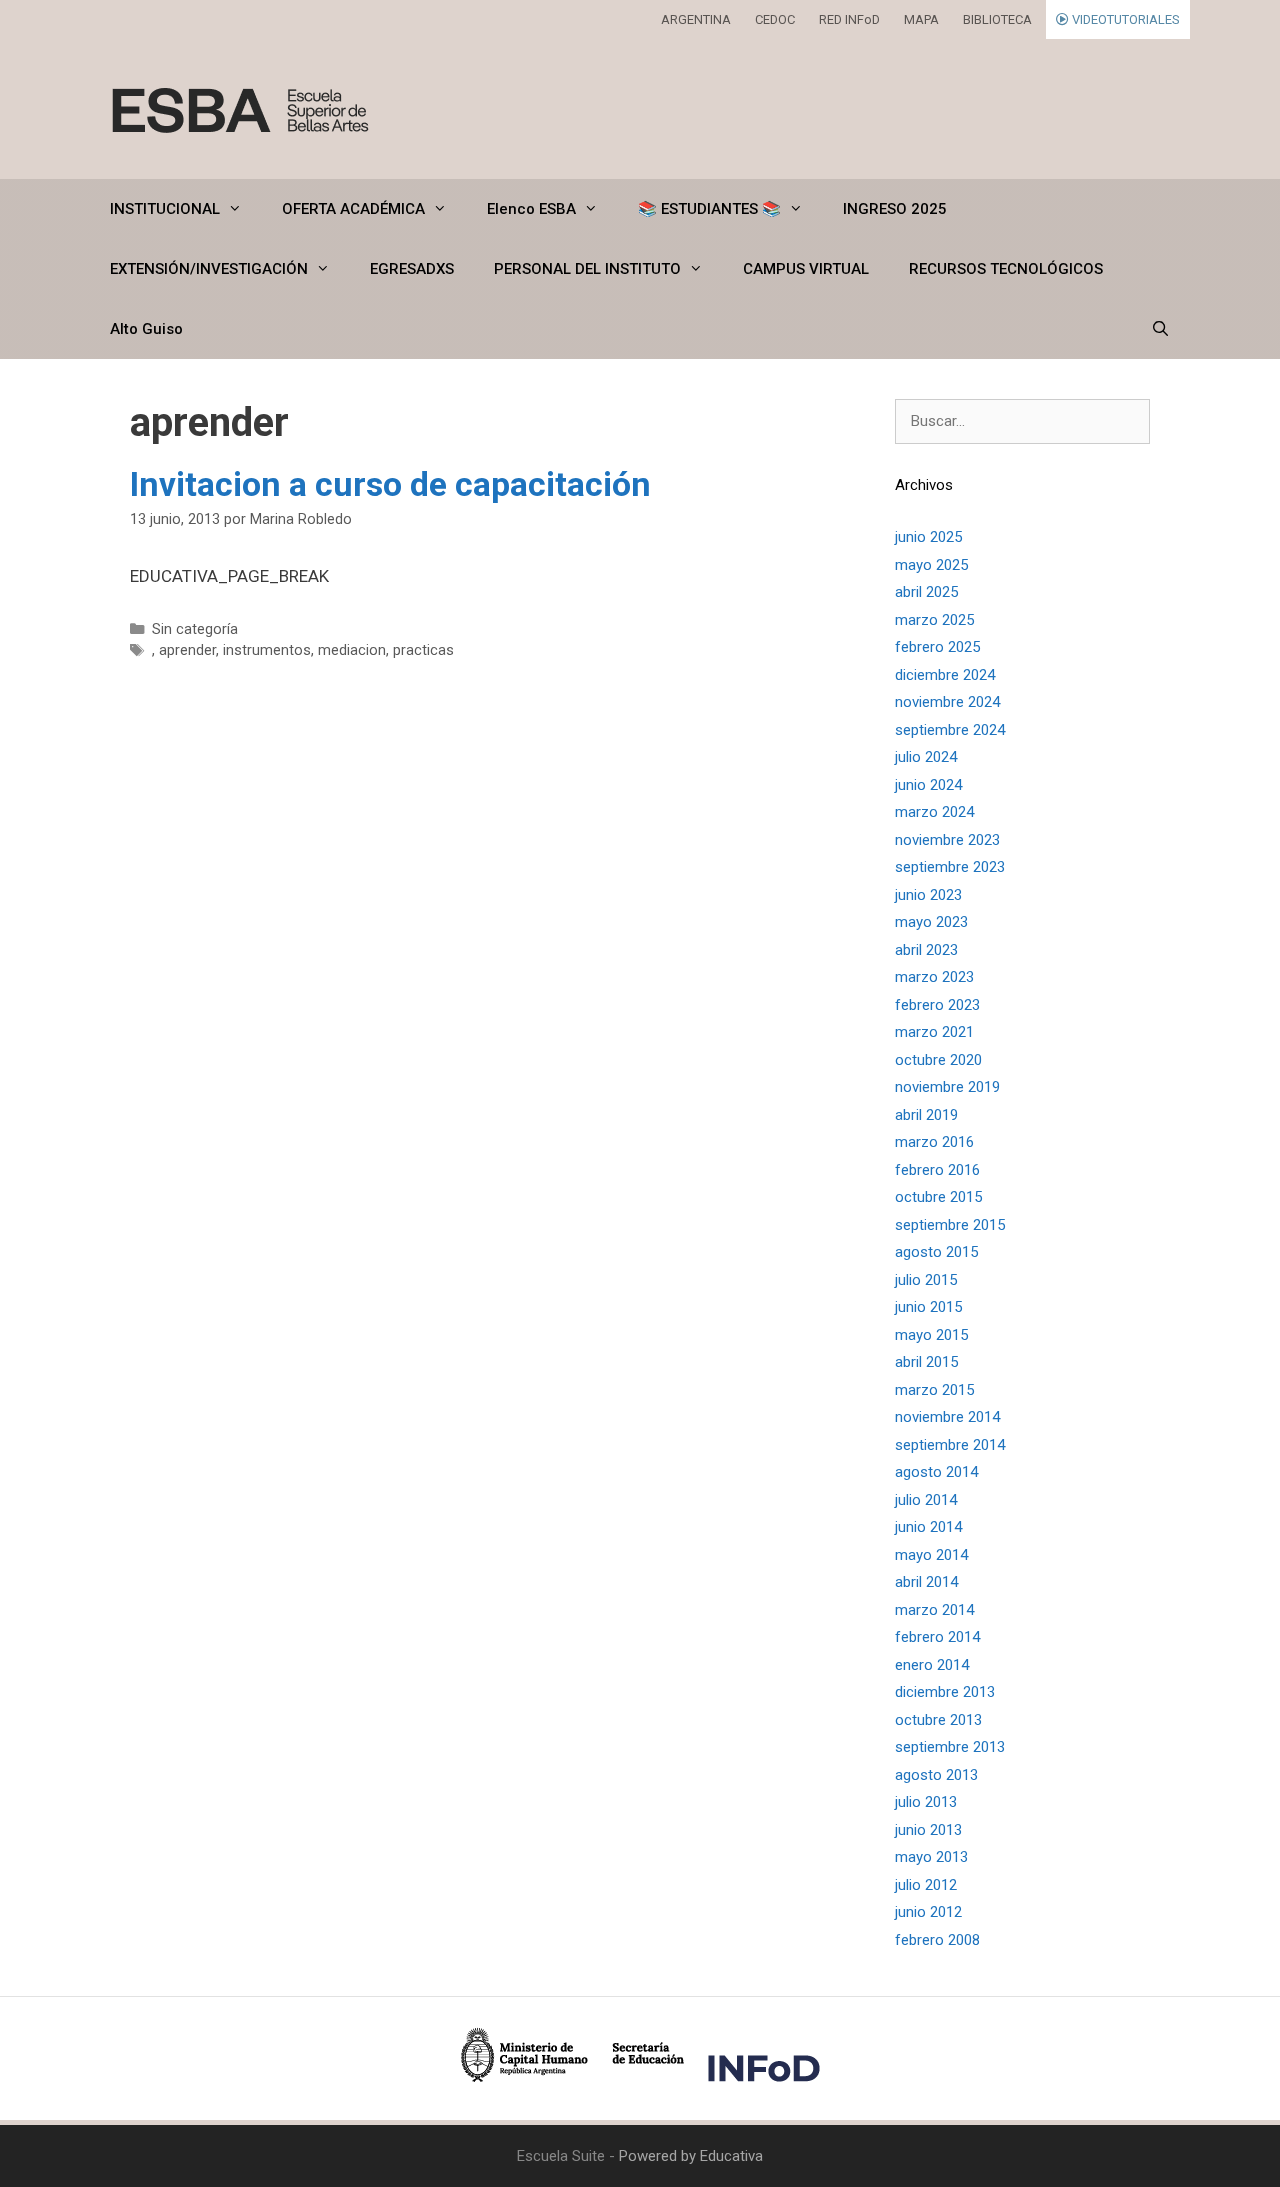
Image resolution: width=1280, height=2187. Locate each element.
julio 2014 (926, 1500)
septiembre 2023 (950, 867)
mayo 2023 (931, 922)
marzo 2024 (934, 812)
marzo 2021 (934, 1032)
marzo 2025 (934, 620)
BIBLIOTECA (997, 19)
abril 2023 (926, 950)
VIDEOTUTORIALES (1124, 19)
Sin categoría (195, 629)
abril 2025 (926, 592)
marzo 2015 (934, 1390)
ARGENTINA (696, 19)
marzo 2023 (934, 977)
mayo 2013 (931, 1857)
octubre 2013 (938, 1720)
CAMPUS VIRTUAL (806, 269)
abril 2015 (926, 1362)
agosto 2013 (936, 1775)
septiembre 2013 (950, 1747)
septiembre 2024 (950, 730)
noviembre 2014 (947, 1417)
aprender (187, 650)
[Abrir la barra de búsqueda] (1160, 329)
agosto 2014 (936, 1472)
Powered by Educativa (691, 2156)
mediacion (352, 650)
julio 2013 (926, 1802)
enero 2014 (932, 1665)
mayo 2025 (931, 565)
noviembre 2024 (947, 702)
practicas (423, 650)
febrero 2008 (937, 1940)
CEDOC (775, 19)
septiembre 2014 (950, 1445)
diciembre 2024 (945, 675)
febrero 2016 (937, 1170)
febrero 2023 (937, 1005)
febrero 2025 (937, 647)
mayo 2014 (931, 1555)
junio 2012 (928, 1912)
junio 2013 (928, 1830)
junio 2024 (928, 785)
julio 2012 (926, 1885)
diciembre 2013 (945, 1692)
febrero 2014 (937, 1637)
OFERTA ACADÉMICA (353, 209)
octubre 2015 (938, 1197)
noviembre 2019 (947, 1087)
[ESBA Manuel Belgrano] (240, 109)
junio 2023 (928, 895)
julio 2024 (926, 757)
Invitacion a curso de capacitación (390, 484)
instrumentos (267, 650)
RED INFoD (849, 19)
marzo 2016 (934, 1142)
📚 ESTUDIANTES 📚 (709, 209)
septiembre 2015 (950, 1225)
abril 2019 (926, 1115)
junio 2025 (928, 537)
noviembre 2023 (947, 840)
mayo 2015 (931, 1335)
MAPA (921, 19)
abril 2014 (926, 1582)
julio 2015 (926, 1280)
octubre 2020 (938, 1060)
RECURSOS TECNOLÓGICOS (1006, 269)
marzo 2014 (934, 1610)
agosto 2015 (936, 1252)
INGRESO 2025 (895, 209)
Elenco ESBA (531, 209)
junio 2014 (928, 1527)
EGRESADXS (412, 269)
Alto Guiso (146, 329)
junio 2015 (928, 1307)
